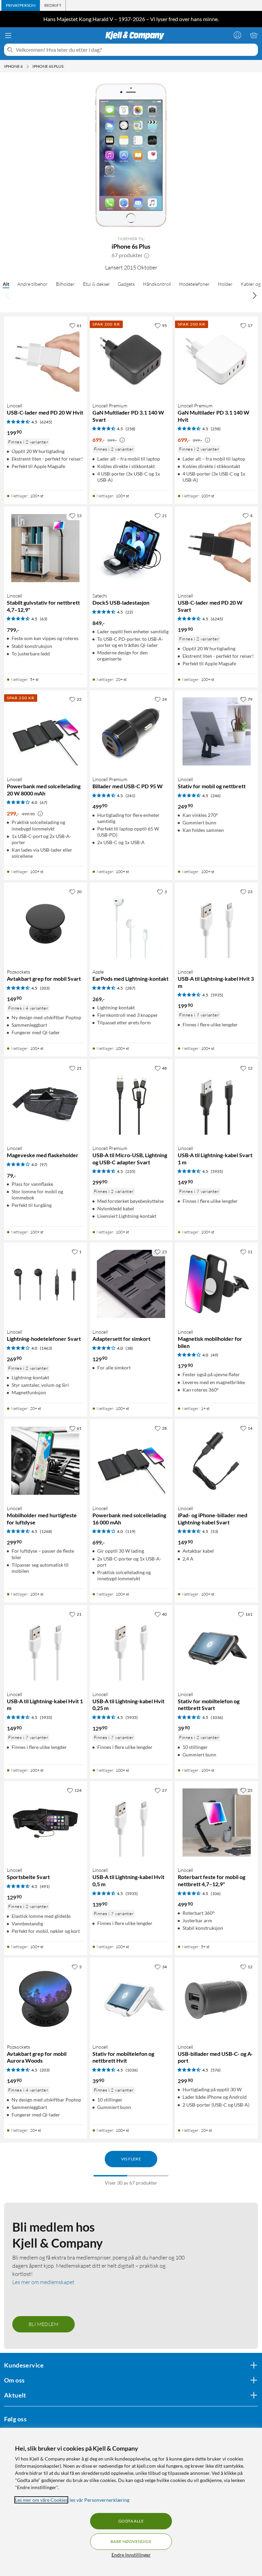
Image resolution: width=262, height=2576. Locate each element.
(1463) (46, 1348)
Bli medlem (43, 2324)
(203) (45, 988)
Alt (6, 284)
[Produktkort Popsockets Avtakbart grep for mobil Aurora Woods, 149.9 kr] (46, 1999)
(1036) (217, 1717)
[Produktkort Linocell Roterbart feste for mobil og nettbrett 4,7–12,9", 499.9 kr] (216, 1822)
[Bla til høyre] (254, 295)
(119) (130, 1531)
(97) (44, 1164)
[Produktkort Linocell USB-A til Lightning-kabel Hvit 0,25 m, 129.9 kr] (131, 1647)
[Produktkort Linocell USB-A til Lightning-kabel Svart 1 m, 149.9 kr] (216, 1100)
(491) (45, 1886)
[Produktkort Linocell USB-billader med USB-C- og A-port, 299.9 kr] (216, 1999)
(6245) (46, 422)
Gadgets (126, 284)
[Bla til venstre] (8, 295)
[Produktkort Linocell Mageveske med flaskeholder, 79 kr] (46, 1100)
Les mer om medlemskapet (43, 2282)
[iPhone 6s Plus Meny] (65, 66)
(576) (216, 2070)
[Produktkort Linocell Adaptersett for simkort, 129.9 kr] (131, 1284)
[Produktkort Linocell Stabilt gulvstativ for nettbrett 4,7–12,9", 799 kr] (46, 548)
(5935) (217, 995)
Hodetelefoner (194, 284)
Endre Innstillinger (131, 2555)
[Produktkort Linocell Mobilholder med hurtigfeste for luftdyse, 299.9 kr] (46, 1461)
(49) (215, 1355)
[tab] (21, 5)
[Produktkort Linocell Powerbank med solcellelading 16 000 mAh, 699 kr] (131, 1461)
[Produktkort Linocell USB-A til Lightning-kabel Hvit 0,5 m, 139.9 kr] (131, 1822)
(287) (130, 988)
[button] (147, 255)
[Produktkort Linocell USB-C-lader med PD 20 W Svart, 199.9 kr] (216, 548)
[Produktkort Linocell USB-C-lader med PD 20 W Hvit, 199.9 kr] (46, 358)
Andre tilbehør (33, 284)
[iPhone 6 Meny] (28, 66)
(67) (44, 802)
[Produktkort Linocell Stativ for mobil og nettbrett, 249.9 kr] (216, 732)
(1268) (46, 1531)
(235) (130, 1171)
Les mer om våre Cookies (41, 2500)
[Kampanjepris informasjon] (122, 440)
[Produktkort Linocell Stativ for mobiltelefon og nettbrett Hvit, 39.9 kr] (131, 1999)
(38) (129, 1348)
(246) (216, 795)
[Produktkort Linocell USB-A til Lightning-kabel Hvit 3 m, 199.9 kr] (216, 924)
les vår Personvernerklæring (99, 2500)
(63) (44, 619)
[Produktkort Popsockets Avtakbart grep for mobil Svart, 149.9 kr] (46, 924)
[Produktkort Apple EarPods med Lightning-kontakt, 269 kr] (131, 924)
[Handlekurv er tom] (254, 35)
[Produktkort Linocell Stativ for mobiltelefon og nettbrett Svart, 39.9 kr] (216, 1647)
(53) (215, 1531)
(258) (130, 429)
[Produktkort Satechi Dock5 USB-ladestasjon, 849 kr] (131, 548)
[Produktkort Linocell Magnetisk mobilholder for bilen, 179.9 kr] (216, 1284)
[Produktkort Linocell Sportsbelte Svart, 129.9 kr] (46, 1822)
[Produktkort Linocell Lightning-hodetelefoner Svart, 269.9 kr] (46, 1284)
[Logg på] (237, 35)
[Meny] (8, 35)
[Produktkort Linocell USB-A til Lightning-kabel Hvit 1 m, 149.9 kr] (46, 1647)
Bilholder (65, 284)
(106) (216, 1894)
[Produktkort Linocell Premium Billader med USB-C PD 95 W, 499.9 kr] (131, 732)
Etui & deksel (96, 284)
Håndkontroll (157, 284)
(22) (129, 612)
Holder (225, 284)
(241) (130, 795)
